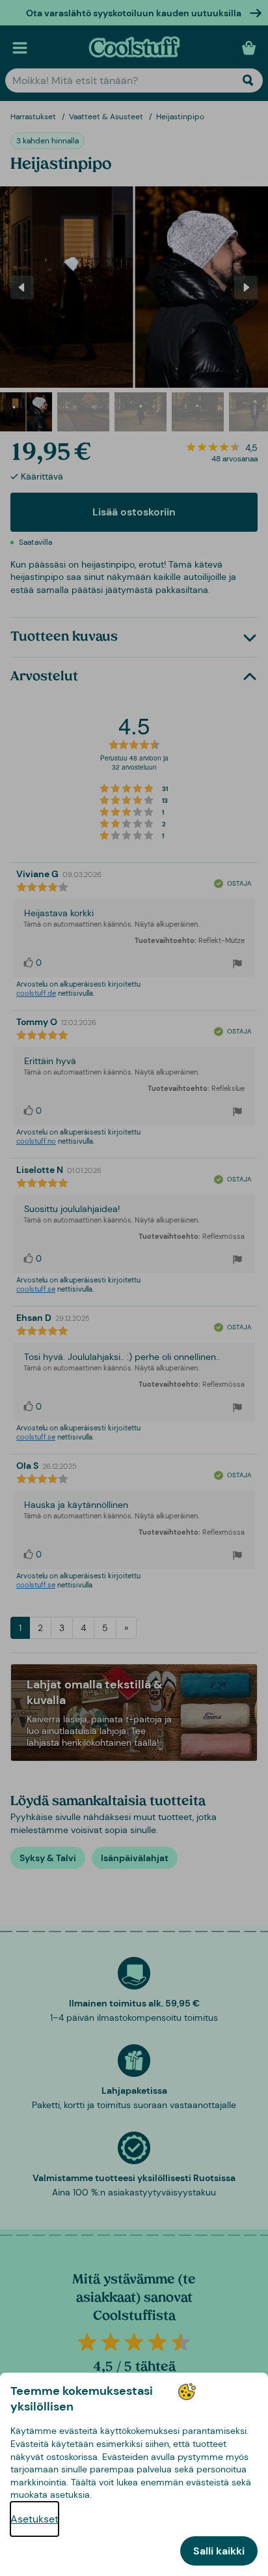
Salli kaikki (219, 2551)
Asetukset (34, 2519)
